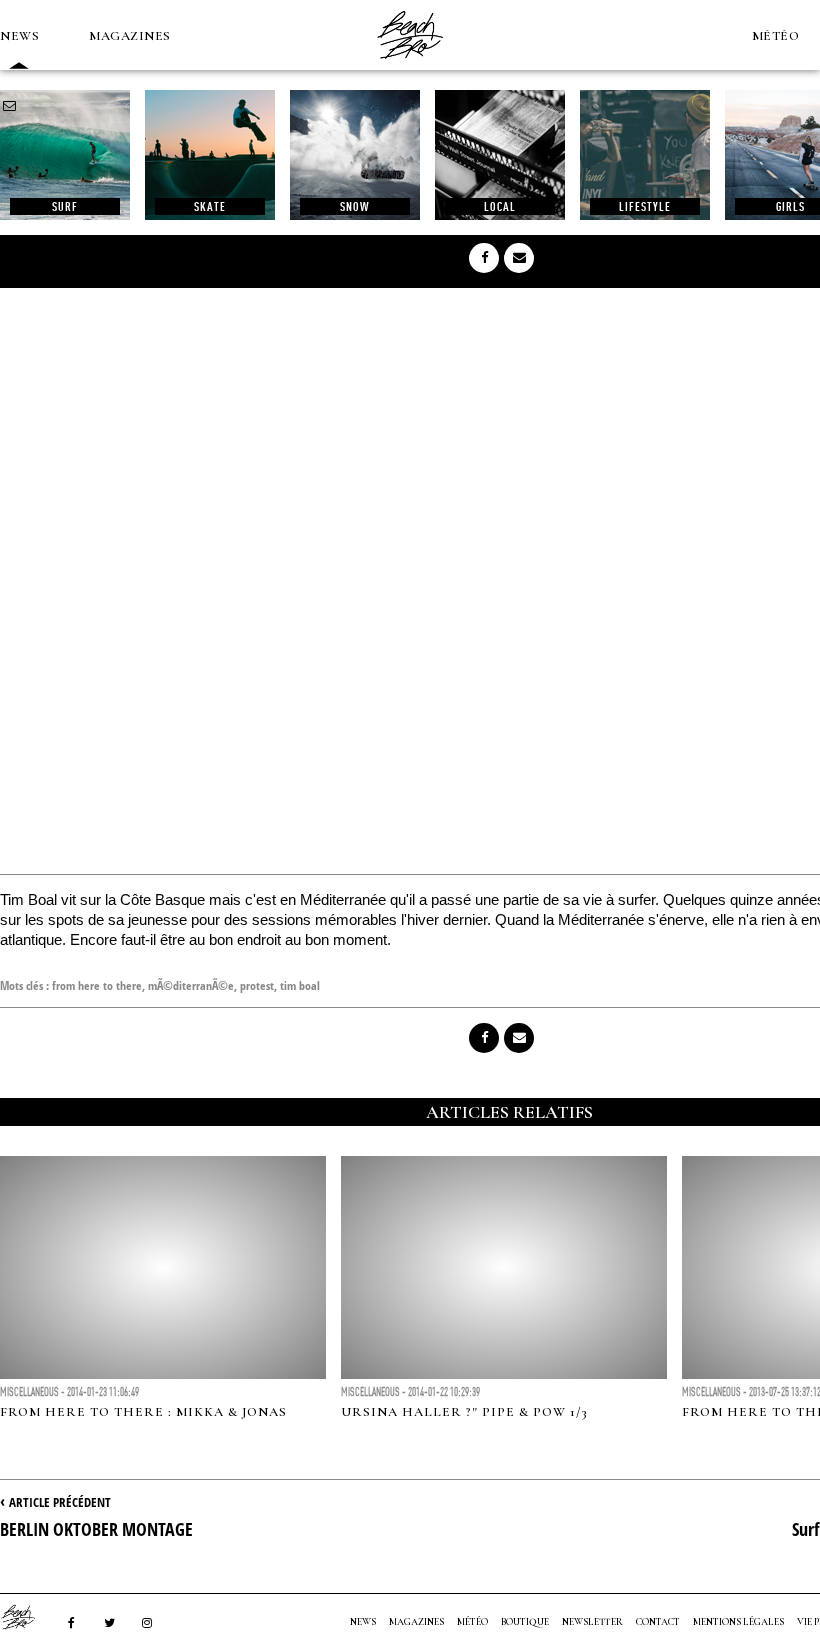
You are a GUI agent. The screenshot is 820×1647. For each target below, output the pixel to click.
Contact (658, 1622)
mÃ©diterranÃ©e (191, 985)
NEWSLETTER (592, 1622)
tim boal (300, 985)
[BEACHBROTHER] (28, 1617)
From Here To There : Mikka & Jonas (143, 1412)
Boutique (525, 1622)
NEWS (19, 36)
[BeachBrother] (410, 65)
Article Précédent (60, 1502)
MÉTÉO (776, 36)
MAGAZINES (130, 36)
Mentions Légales (738, 1622)
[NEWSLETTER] (10, 106)
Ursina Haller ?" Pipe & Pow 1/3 (464, 1412)
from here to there (97, 985)
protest (257, 985)
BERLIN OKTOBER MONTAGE (96, 1529)
